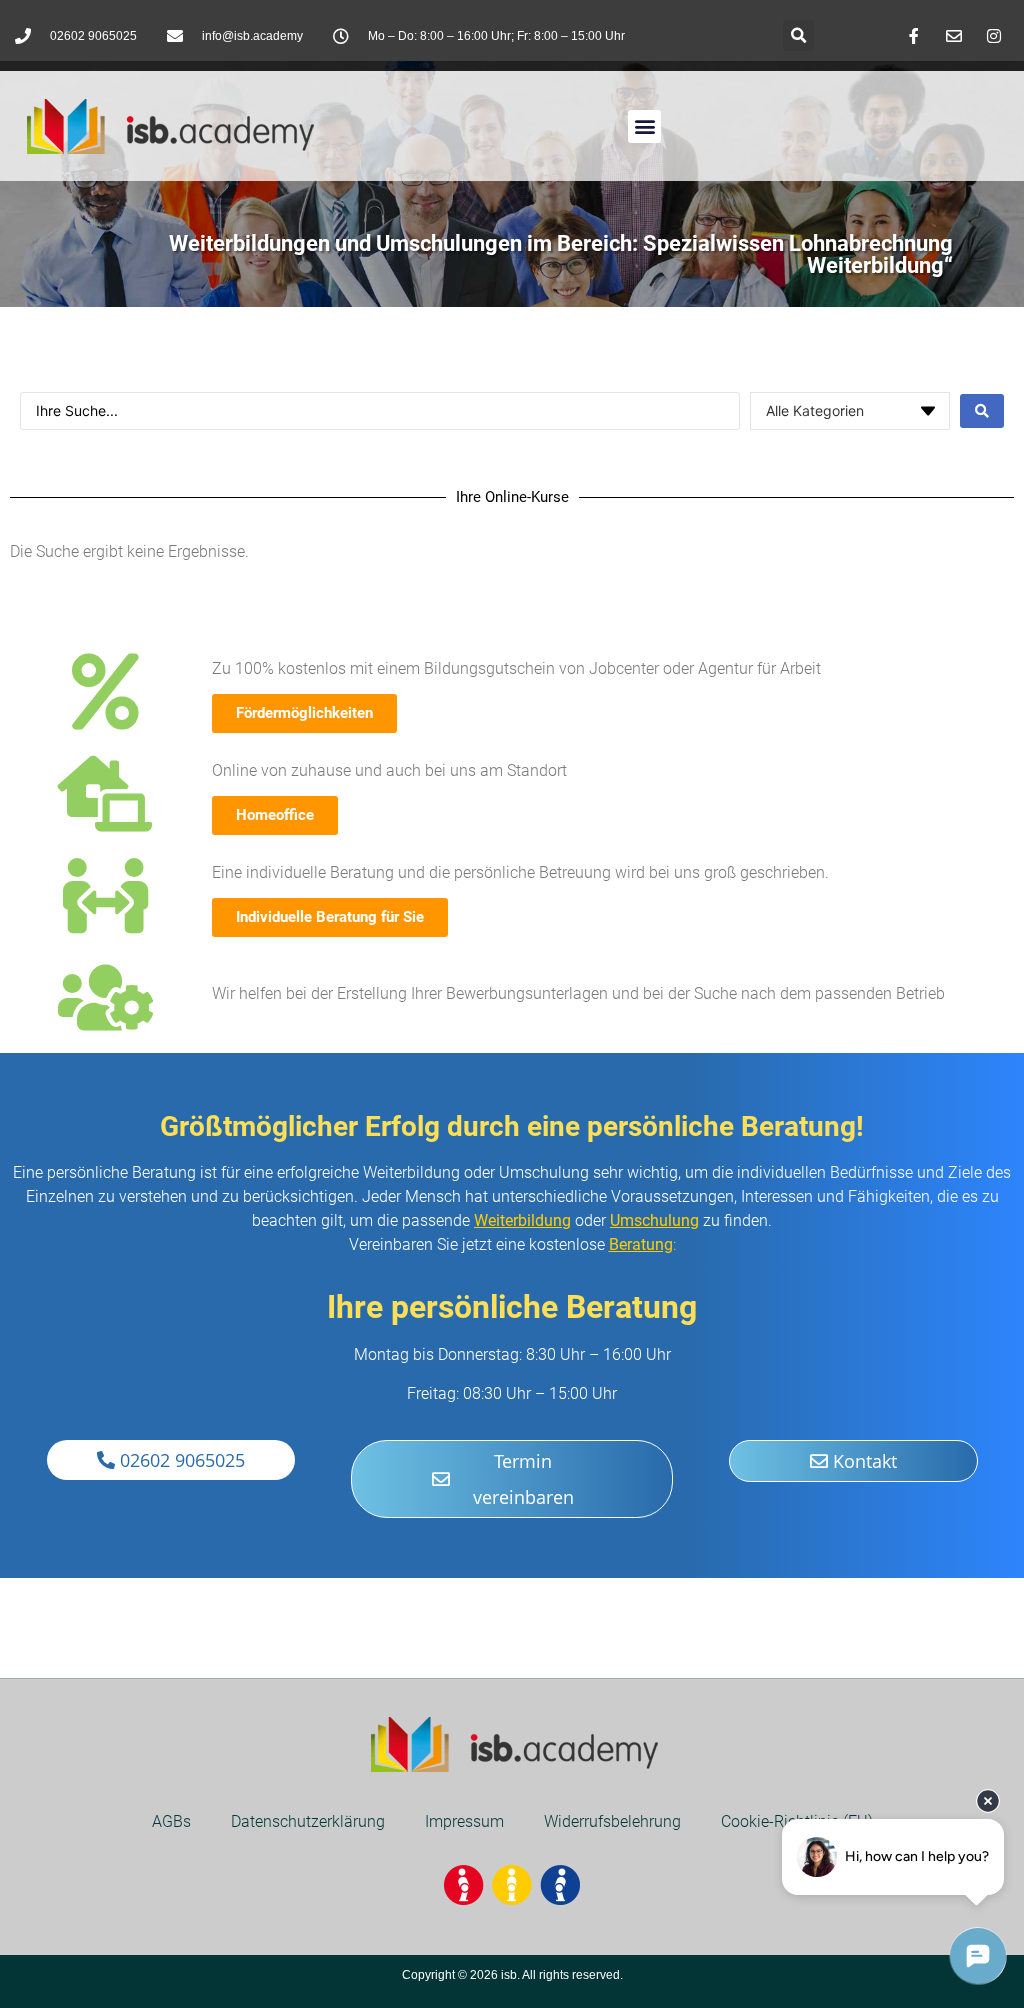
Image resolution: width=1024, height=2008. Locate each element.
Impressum (464, 1821)
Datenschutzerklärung (308, 1821)
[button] (798, 35)
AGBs (171, 1821)
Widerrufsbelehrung (612, 1821)
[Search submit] (982, 411)
